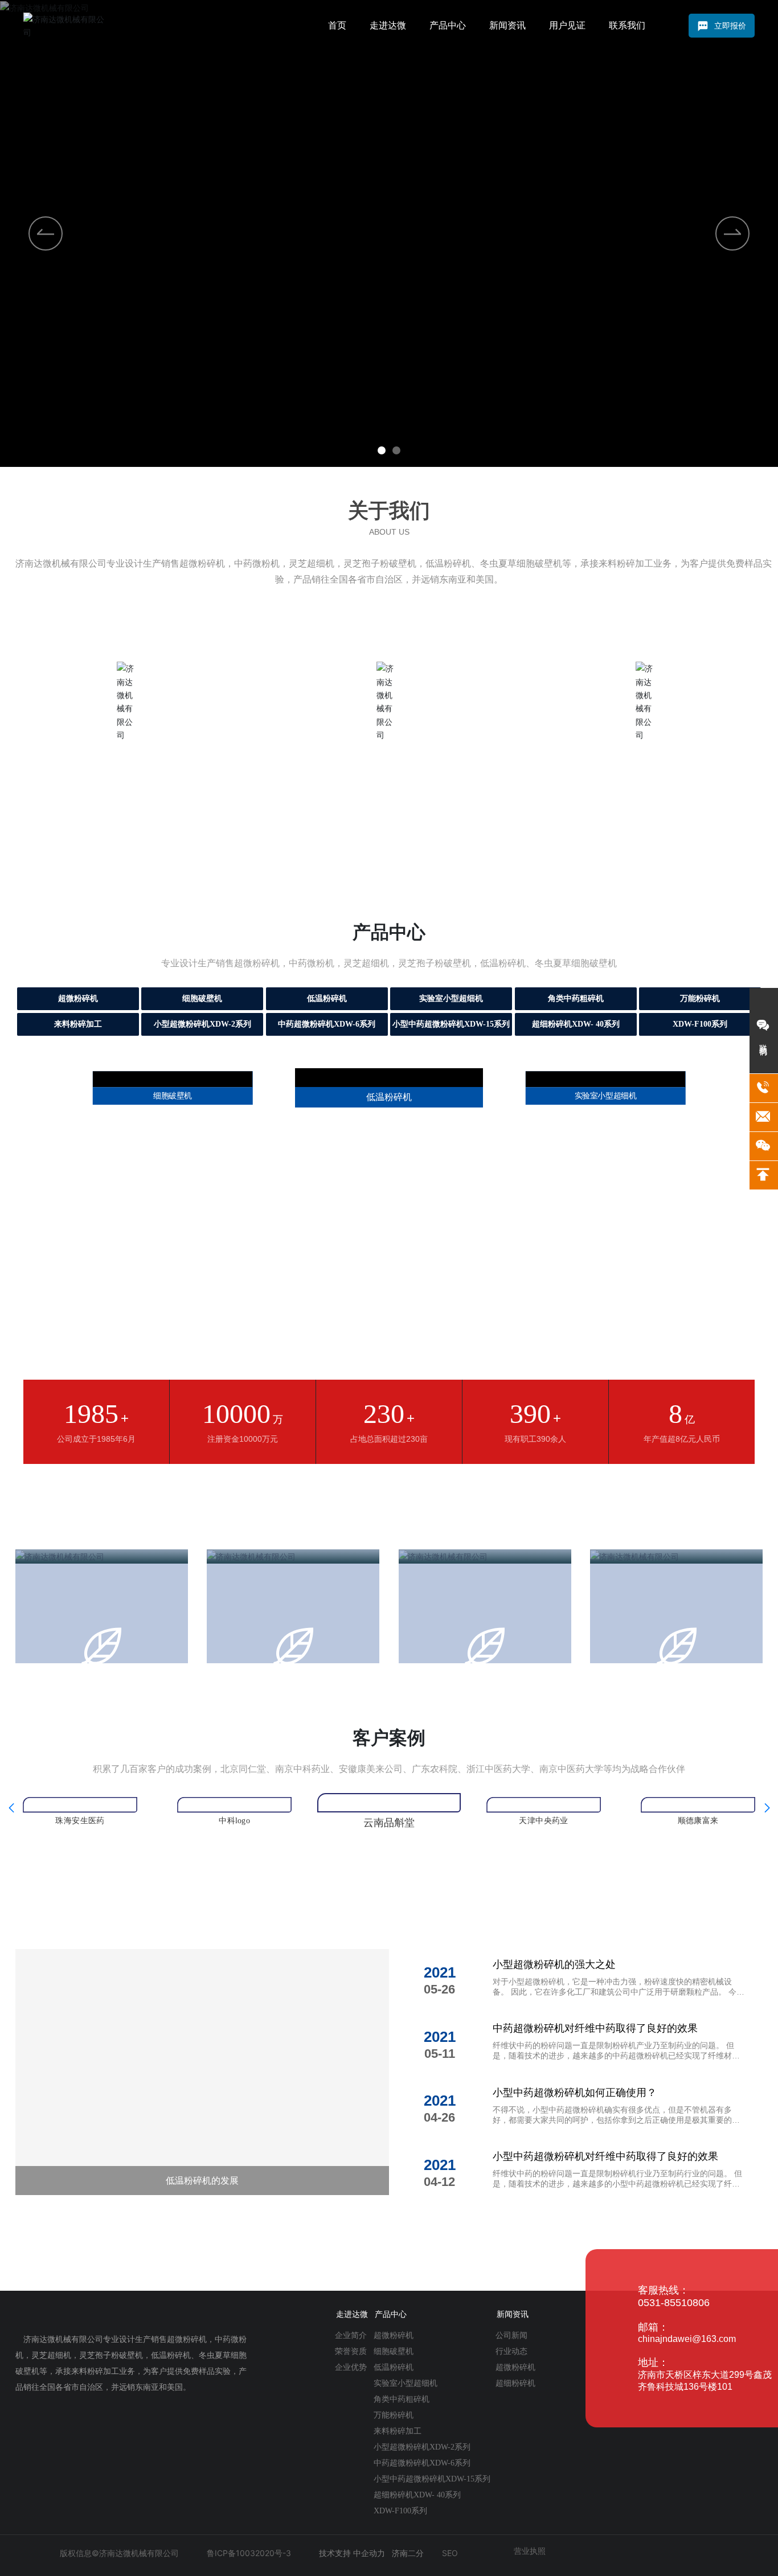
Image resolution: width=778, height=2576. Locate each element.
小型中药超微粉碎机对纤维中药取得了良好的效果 (605, 2224)
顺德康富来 (543, 1881)
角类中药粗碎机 (576, 998)
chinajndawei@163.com (687, 2407)
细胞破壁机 (202, 998)
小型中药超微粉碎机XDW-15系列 (451, 1024)
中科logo (80, 1881)
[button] (382, 450)
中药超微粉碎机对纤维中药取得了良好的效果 (595, 2096)
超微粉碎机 (78, 998)
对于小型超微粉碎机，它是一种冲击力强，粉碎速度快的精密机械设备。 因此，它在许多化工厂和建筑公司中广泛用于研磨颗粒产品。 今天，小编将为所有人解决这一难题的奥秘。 (615, 2059)
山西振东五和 (698, 1881)
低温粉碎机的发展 (202, 2248)
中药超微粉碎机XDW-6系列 (327, 1024)
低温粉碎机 (327, 998)
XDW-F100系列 (700, 1024)
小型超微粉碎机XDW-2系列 (202, 1024)
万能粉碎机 (700, 998)
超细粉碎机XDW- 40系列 (576, 1024)
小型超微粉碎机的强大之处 (554, 2032)
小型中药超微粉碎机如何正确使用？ (575, 2160)
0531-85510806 (674, 2370)
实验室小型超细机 (451, 998)
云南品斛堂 (235, 1881)
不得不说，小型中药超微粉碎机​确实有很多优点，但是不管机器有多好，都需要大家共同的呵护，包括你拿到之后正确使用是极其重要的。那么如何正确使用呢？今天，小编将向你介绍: (616, 2187)
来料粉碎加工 (78, 1024)
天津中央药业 (389, 1890)
